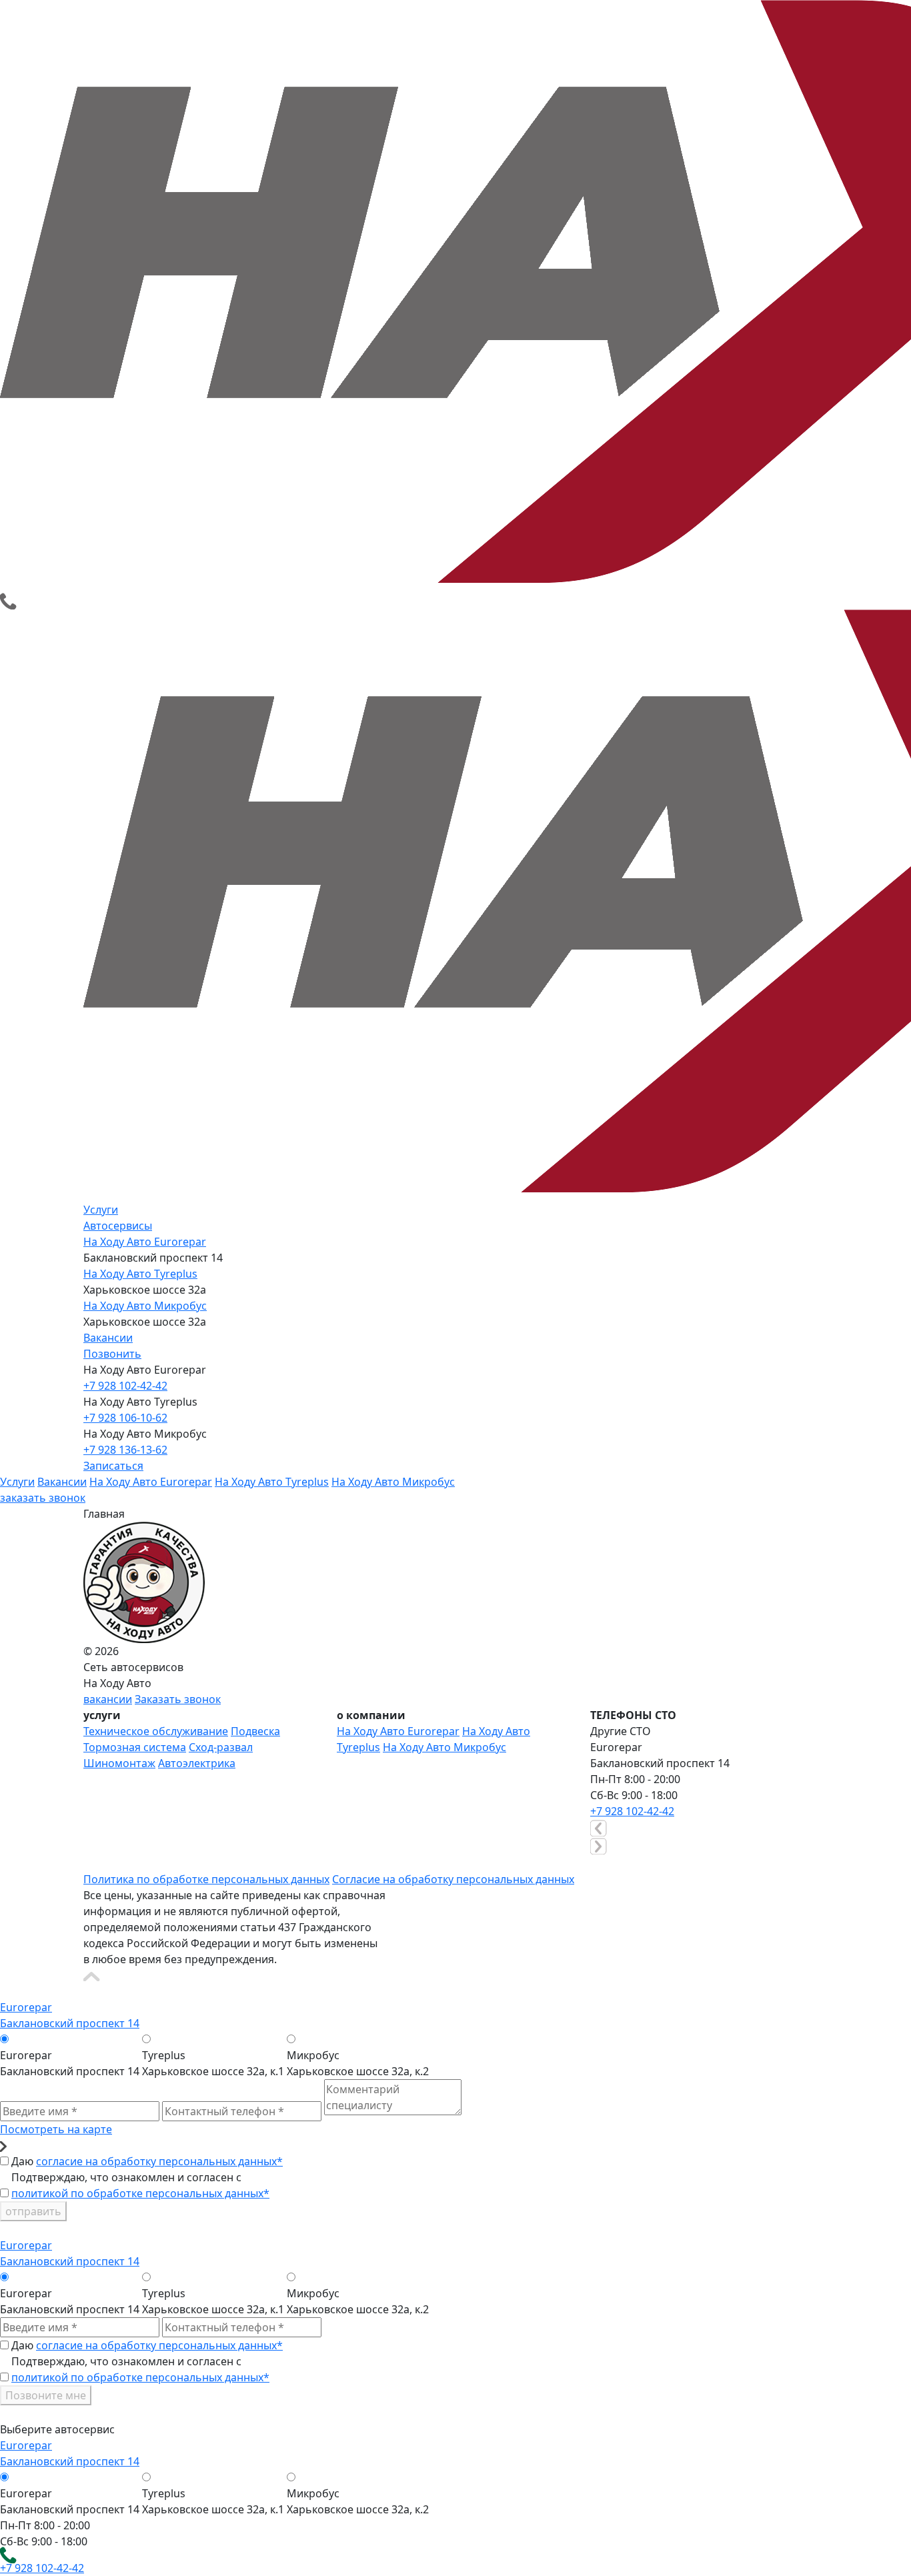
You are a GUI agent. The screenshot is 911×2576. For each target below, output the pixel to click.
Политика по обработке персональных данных (206, 1879)
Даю (147, 2161)
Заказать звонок (178, 1699)
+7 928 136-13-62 (125, 1450)
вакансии (108, 1699)
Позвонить (112, 1354)
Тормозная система (135, 1747)
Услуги (101, 1210)
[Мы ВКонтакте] (91, 1862)
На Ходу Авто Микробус (145, 1306)
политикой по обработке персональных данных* (140, 2193)
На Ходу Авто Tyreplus (140, 1274)
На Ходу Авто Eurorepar (145, 1242)
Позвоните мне (46, 2395)
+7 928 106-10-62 (125, 1418)
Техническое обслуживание (156, 1731)
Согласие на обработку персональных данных (453, 1879)
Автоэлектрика (197, 1763)
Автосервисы (118, 1226)
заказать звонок (43, 1498)
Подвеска (255, 1731)
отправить (33, 2211)
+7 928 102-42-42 (125, 1386)
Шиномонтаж (119, 1763)
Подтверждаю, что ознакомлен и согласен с (140, 2185)
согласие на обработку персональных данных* (159, 2161)
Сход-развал (221, 1747)
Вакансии (108, 1338)
